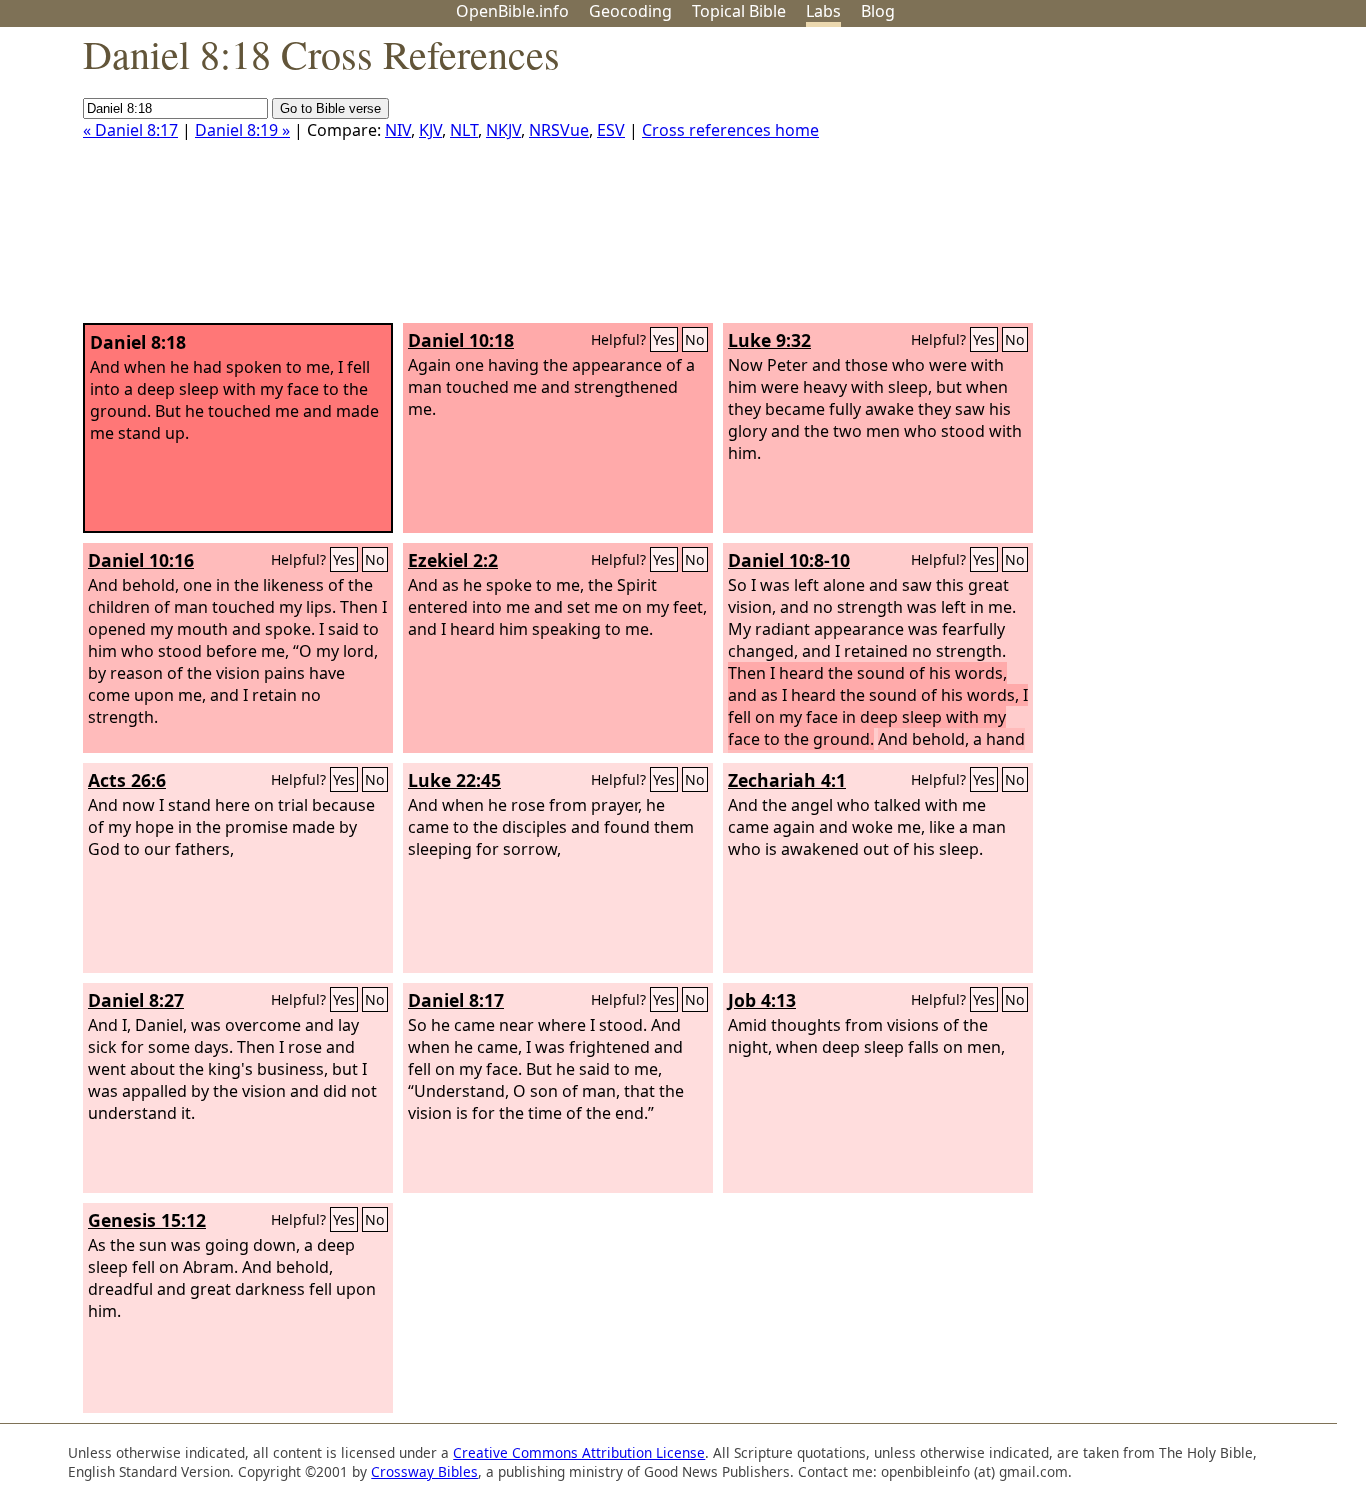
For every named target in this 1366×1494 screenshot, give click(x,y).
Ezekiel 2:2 (453, 560)
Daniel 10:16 (141, 560)
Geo (630, 11)
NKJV (503, 130)
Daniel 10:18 (461, 340)
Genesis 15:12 (147, 1220)
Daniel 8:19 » (242, 130)
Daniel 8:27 (136, 1000)
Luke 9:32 (769, 340)
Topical (739, 11)
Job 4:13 (762, 1000)
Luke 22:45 (454, 780)
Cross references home (730, 130)
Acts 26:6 (127, 780)
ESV (611, 130)
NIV (398, 130)
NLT (464, 130)
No (695, 339)
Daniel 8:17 (456, 1000)
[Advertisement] (1164, 183)
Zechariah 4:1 (787, 780)
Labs (823, 11)
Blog (878, 11)
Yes (664, 339)
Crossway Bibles (424, 1471)
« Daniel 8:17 (130, 130)
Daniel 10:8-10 (789, 560)
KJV (430, 130)
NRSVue (559, 130)
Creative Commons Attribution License (579, 1452)
